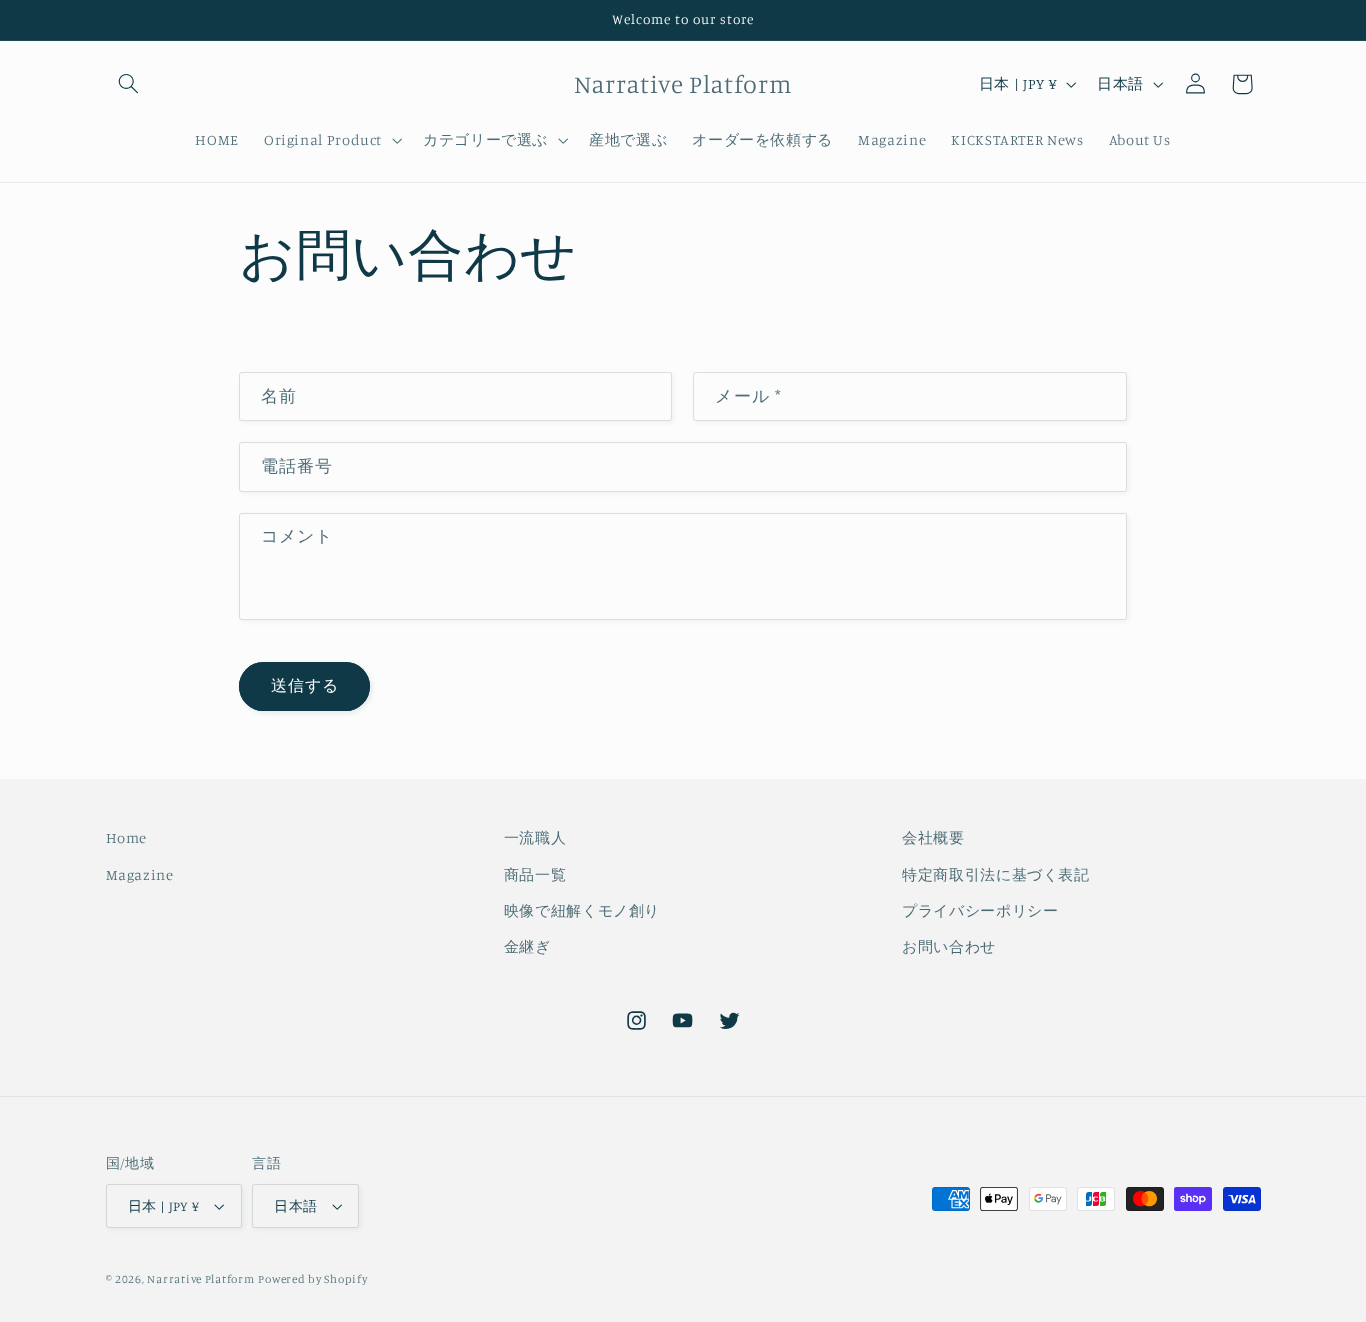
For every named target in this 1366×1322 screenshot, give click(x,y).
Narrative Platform (200, 1279)
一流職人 (535, 837)
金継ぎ (527, 946)
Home (127, 837)
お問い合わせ (949, 946)
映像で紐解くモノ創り (582, 910)
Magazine (140, 874)
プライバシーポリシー (980, 910)
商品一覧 (535, 874)
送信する (305, 685)
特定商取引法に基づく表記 (996, 874)
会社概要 (933, 837)
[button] (129, 84)
